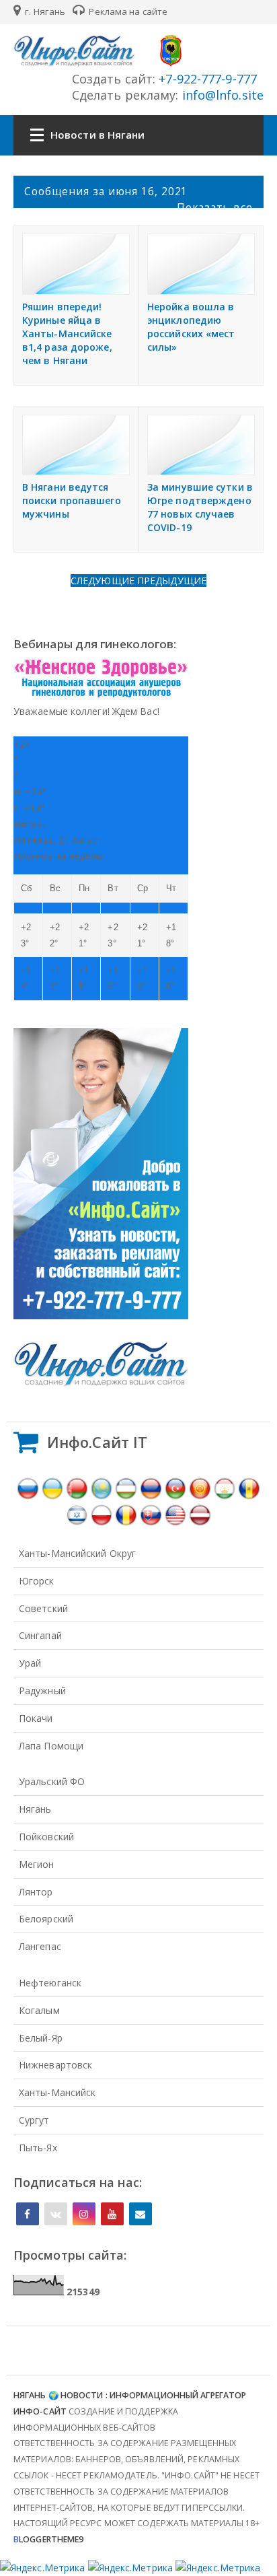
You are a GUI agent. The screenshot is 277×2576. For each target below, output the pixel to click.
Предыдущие (172, 581)
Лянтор (36, 1892)
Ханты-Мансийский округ (77, 1553)
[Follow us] (56, 2214)
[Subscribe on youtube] (112, 2214)
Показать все (215, 207)
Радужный (42, 1691)
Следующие (104, 581)
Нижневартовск (55, 2065)
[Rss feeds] (141, 2214)
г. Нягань (44, 11)
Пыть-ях (38, 2148)
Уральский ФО (52, 1781)
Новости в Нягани (98, 135)
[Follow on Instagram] (84, 2214)
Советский (43, 1608)
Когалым (39, 2010)
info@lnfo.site (222, 95)
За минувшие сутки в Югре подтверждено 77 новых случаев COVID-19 (200, 507)
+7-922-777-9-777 (206, 79)
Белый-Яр (41, 2038)
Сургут (34, 2120)
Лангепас (40, 1946)
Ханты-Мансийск (57, 2092)
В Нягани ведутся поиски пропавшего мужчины (72, 500)
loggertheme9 (48, 2539)
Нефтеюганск (50, 1983)
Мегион (37, 1864)
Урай (30, 1663)
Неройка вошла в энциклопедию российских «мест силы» (191, 327)
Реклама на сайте (127, 11)
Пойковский (46, 1837)
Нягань (35, 1809)
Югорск (37, 1581)
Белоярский (46, 1919)
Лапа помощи (51, 1746)
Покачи (36, 1718)
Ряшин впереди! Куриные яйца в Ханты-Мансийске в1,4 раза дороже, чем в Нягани (67, 334)
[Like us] (28, 2214)
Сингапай (40, 1635)
